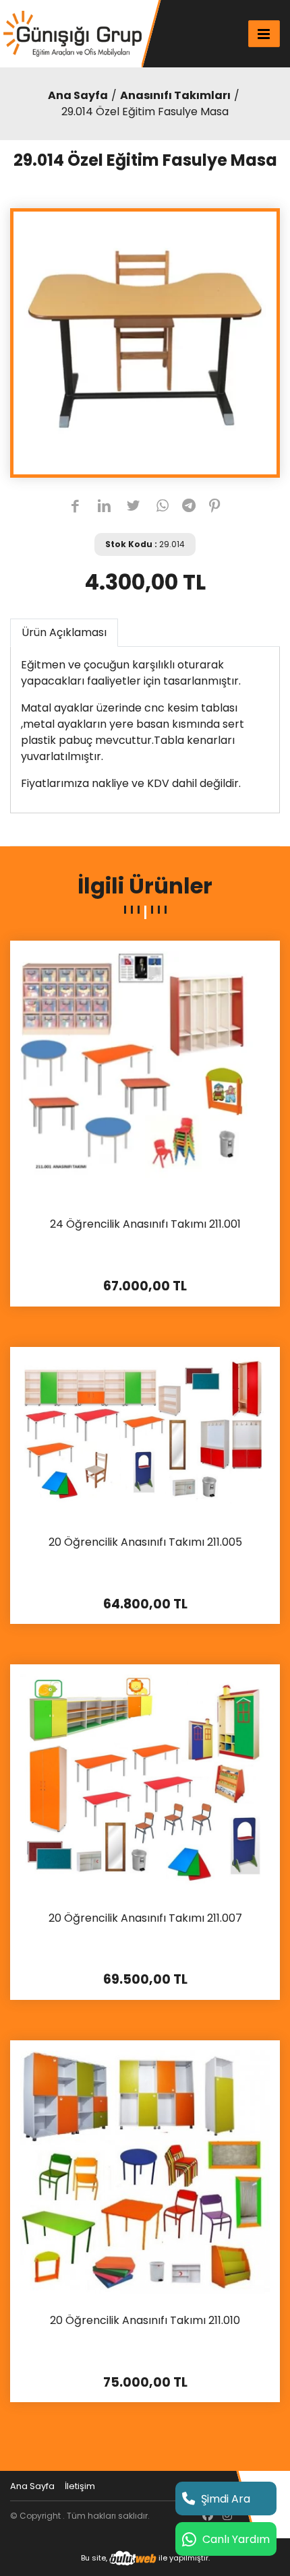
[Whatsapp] (163, 507)
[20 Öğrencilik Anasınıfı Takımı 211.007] (145, 1782)
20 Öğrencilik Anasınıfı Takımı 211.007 (145, 1919)
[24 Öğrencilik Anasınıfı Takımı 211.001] (145, 1074)
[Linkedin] (104, 507)
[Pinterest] (215, 507)
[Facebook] (75, 507)
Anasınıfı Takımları (175, 95)
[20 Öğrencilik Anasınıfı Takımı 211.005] (145, 1436)
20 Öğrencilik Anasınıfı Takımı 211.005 (145, 1543)
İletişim (80, 2486)
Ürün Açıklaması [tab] (64, 632)
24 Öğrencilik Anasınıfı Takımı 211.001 (145, 1225)
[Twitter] (133, 507)
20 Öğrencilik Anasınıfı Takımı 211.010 (145, 2321)
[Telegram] (189, 507)
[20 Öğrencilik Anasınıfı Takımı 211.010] (145, 2171)
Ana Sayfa (78, 95)
